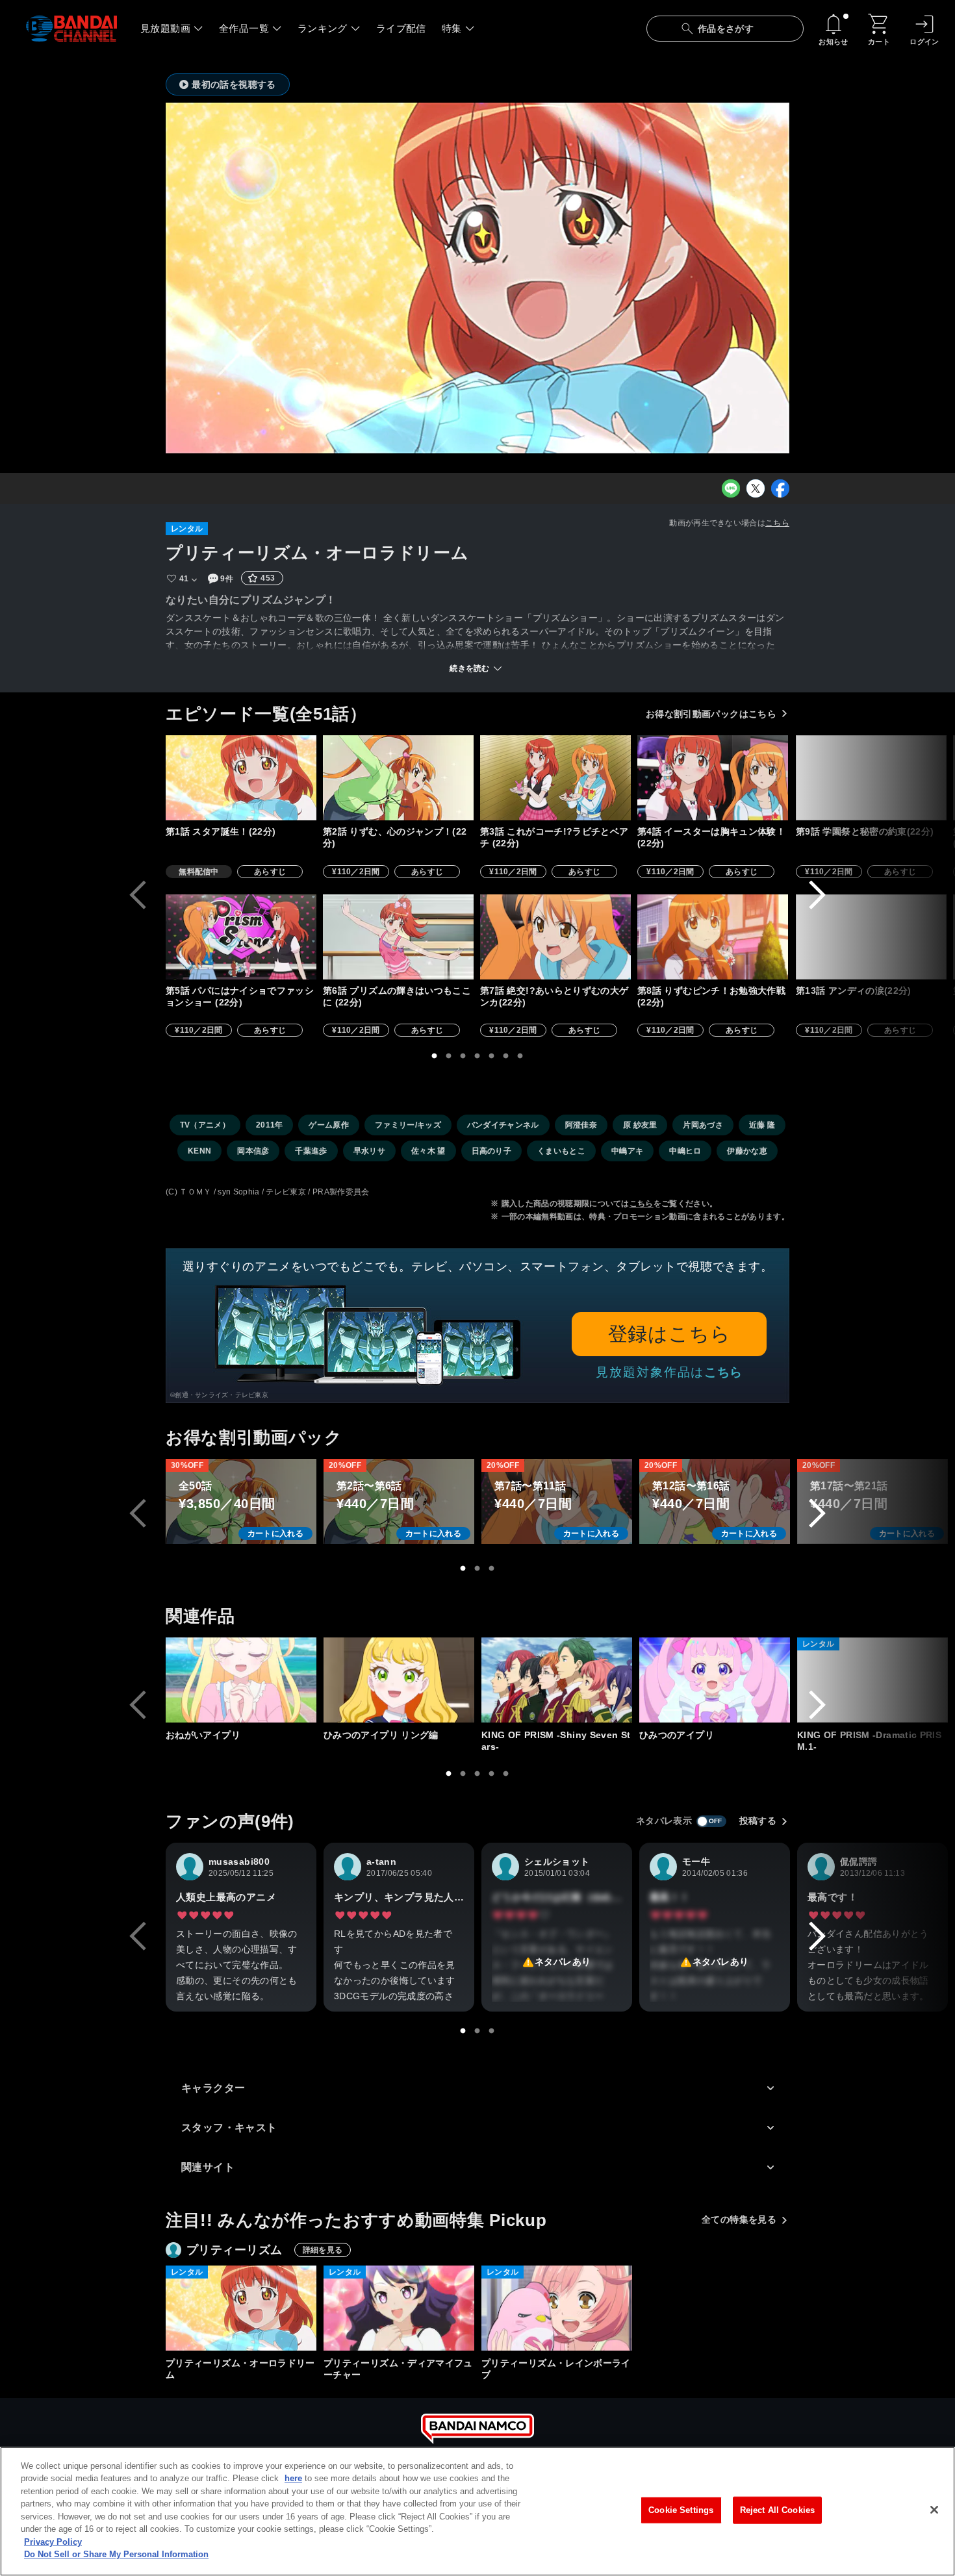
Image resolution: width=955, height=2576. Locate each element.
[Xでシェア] (756, 488)
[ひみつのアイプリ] (715, 1680)
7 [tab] (520, 1056)
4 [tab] (478, 1056)
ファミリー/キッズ (408, 1125)
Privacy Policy (53, 2542)
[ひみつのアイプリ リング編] (399, 1680)
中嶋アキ (627, 1151)
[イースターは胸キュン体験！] (713, 778)
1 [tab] (435, 1056)
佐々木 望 (428, 1151)
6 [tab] (506, 1056)
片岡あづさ (703, 1125)
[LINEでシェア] (731, 488)
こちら (777, 523)
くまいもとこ (561, 1151)
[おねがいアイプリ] (241, 1680)
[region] (478, 2511)
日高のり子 (492, 1151)
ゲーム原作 (329, 1125)
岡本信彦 (253, 1151)
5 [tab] (492, 1056)
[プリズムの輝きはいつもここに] (398, 937)
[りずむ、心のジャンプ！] (398, 778)
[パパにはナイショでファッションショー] (241, 937)
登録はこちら (669, 1334)
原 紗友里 (640, 1125)
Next (817, 895)
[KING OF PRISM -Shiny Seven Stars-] (557, 1680)
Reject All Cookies (777, 2510)
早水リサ (369, 1151)
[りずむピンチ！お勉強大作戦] (713, 937)
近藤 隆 (762, 1125)
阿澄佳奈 (581, 1125)
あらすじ (270, 872)
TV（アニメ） (205, 1125)
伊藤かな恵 (747, 1151)
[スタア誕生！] (241, 778)
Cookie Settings (681, 2510)
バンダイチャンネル (503, 1125)
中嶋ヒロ (685, 1151)
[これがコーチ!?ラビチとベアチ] (555, 778)
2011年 (270, 1125)
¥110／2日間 (356, 872)
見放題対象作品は (669, 1372)
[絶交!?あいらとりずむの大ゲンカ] (555, 937)
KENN (199, 1151)
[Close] (934, 2510)
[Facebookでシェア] (780, 488)
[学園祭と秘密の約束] (871, 778)
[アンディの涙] (871, 937)
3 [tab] (463, 1056)
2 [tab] (449, 1056)
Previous (138, 895)
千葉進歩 (311, 1151)
